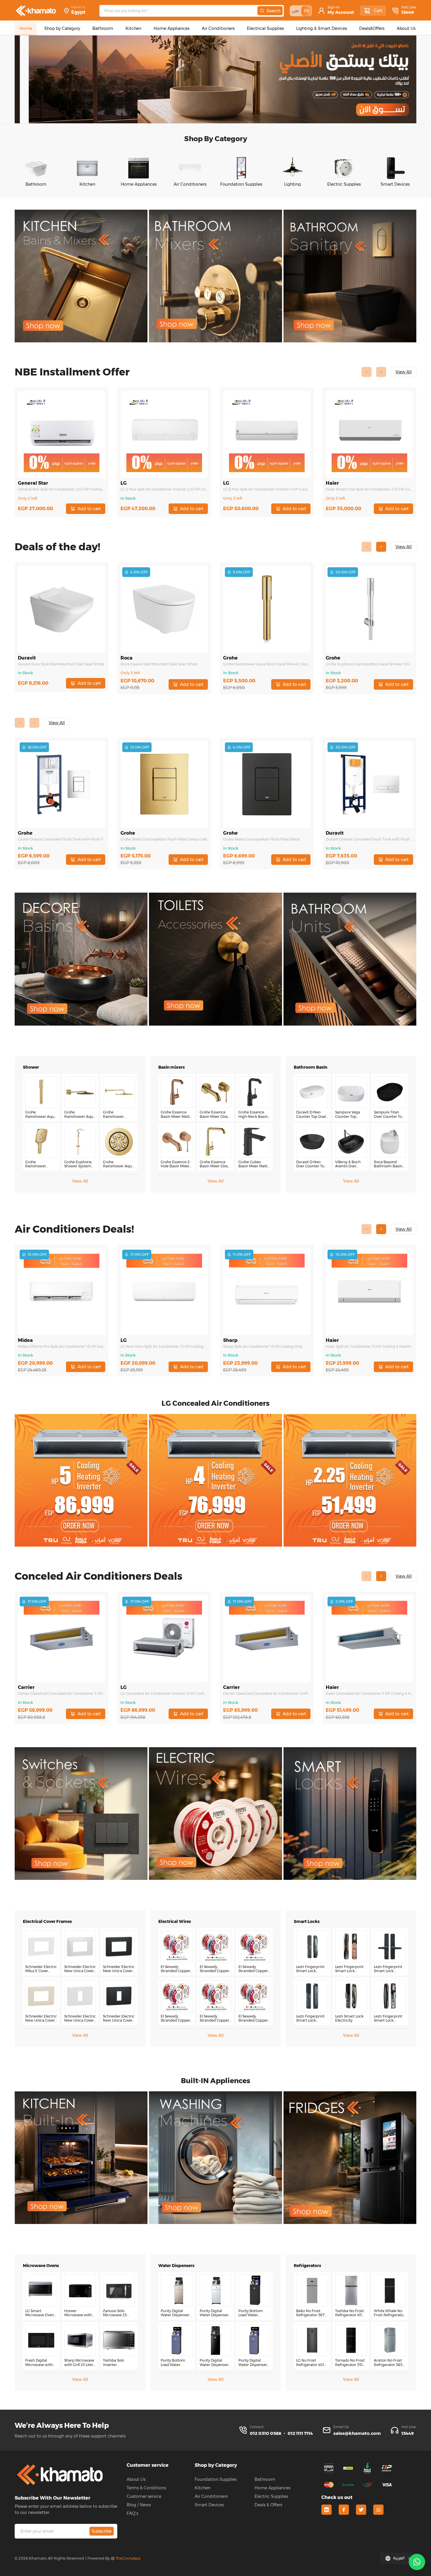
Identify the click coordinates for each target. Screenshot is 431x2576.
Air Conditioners (211, 2496)
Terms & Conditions (146, 2488)
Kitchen (203, 2488)
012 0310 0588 (265, 2433)
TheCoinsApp (128, 2558)
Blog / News (139, 2505)
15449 (408, 12)
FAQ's (132, 2513)
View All (80, 1181)
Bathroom (265, 2479)
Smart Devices (209, 2505)
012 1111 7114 (300, 2433)
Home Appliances (272, 2488)
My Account (341, 12)
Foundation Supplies (216, 2479)
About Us (136, 2479)
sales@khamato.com (357, 2433)
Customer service (144, 2496)
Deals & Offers (268, 2505)
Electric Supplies (271, 2496)
